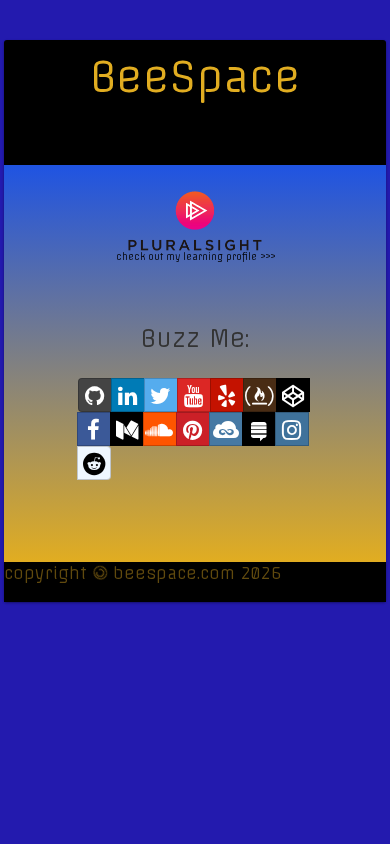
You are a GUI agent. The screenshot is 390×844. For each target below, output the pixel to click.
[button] (95, 395)
